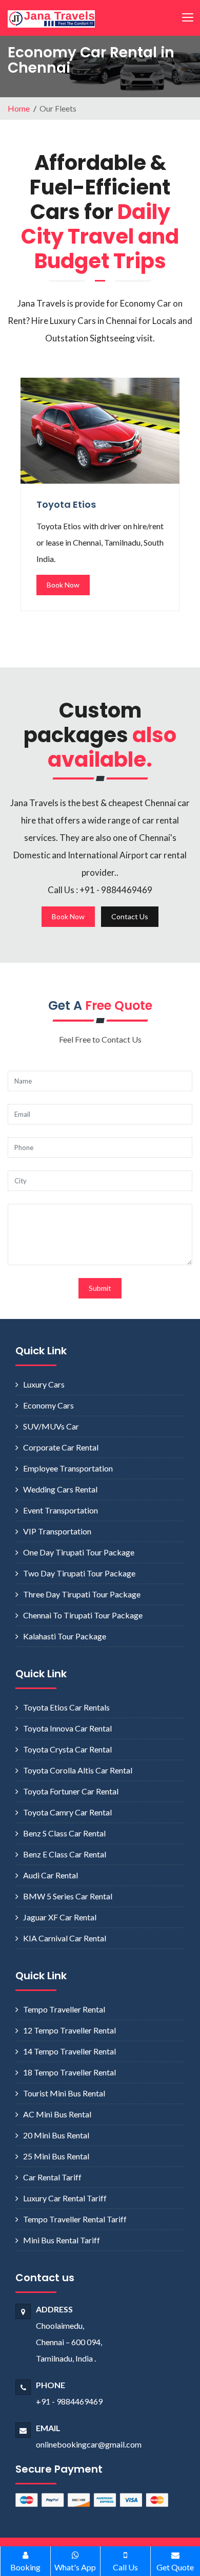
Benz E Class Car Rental (65, 1854)
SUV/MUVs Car (51, 1426)
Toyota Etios (66, 504)
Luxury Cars (44, 1384)
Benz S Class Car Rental (64, 1833)
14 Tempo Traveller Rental (69, 2051)
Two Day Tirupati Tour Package (79, 1573)
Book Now (63, 585)
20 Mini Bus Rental (56, 2135)
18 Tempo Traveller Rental (69, 2072)
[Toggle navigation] (187, 18)
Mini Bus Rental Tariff (62, 2240)
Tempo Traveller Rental (64, 2009)
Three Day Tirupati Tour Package (82, 1594)
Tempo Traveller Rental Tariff (75, 2219)
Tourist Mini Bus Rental (64, 2093)
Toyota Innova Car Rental (67, 1728)
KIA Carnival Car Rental (65, 1938)
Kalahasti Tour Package (65, 1636)
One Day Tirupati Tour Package (79, 1552)
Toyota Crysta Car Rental (67, 1749)
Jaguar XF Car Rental (60, 1917)
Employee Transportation (68, 1468)
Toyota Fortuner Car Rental (71, 1791)
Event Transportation (61, 1510)
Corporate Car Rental (61, 1447)
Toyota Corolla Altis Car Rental (78, 1770)
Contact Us (130, 916)
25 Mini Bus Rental (56, 2156)
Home (19, 108)
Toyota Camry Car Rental (67, 1812)
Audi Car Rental (51, 1875)
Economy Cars (48, 1405)
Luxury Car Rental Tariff (65, 2198)
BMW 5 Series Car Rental (68, 1896)
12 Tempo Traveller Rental (69, 2030)
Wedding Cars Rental (60, 1489)
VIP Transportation (57, 1531)
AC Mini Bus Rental (57, 2114)
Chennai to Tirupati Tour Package (83, 1615)
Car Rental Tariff (52, 2177)
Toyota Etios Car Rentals (66, 1707)
